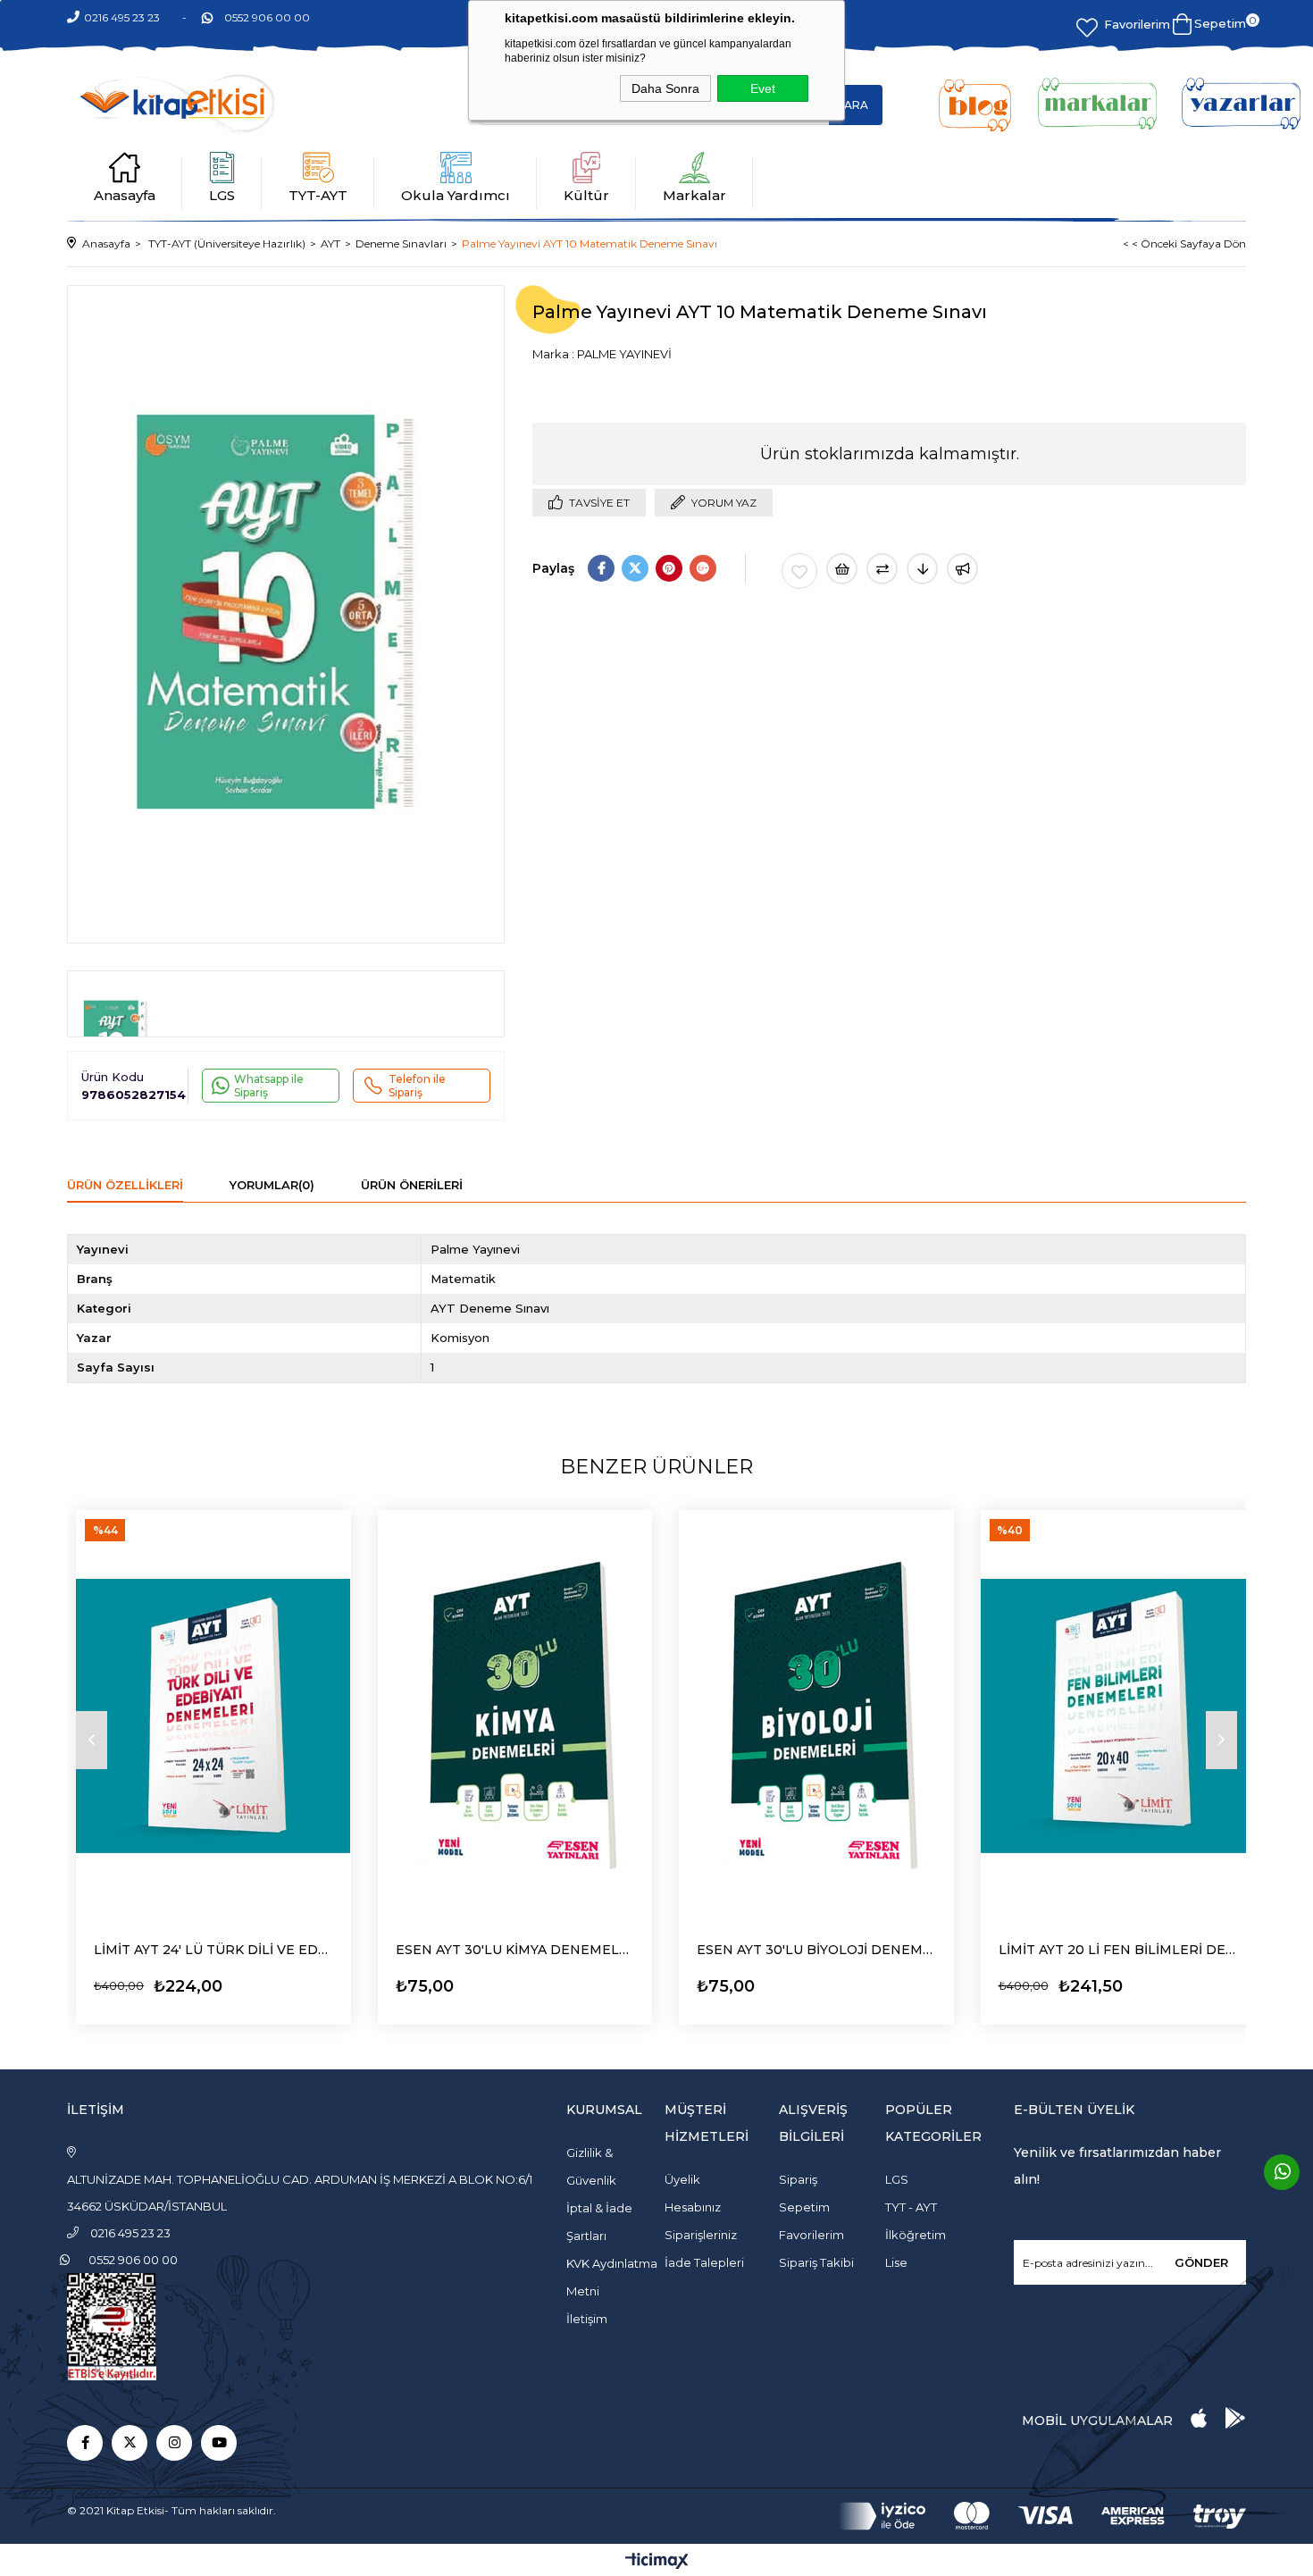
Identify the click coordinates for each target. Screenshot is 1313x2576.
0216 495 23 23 (122, 17)
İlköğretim (916, 2235)
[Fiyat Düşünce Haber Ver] (922, 569)
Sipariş (798, 2179)
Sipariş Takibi (816, 2262)
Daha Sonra (665, 88)
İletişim (587, 2319)
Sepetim (804, 2207)
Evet (763, 88)
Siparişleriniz (701, 2235)
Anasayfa (125, 195)
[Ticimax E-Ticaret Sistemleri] (657, 2562)
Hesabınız (693, 2207)
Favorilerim (1137, 24)
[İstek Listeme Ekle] (842, 569)
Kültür (586, 195)
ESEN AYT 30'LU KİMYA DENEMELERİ (515, 1950)
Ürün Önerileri (412, 1185)
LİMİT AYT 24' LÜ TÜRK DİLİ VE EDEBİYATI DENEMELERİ (213, 1950)
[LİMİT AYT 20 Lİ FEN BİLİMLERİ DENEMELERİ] (1118, 1716)
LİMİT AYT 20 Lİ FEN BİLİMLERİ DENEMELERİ (1118, 1950)
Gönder (1201, 2262)
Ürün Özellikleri (125, 1185)
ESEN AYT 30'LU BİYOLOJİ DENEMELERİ (816, 1950)
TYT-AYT (318, 195)
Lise (896, 2262)
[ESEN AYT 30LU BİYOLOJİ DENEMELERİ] (816, 1716)
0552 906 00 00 (267, 17)
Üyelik (682, 2179)
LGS (222, 195)
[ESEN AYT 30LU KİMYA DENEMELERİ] (515, 1716)
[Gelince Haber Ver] (962, 569)
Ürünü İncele (143, 1981)
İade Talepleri (704, 2262)
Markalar (694, 195)
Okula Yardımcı (456, 195)
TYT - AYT (911, 2207)
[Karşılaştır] (882, 569)
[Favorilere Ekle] (799, 571)
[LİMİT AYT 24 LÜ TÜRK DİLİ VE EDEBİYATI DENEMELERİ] (213, 1716)
